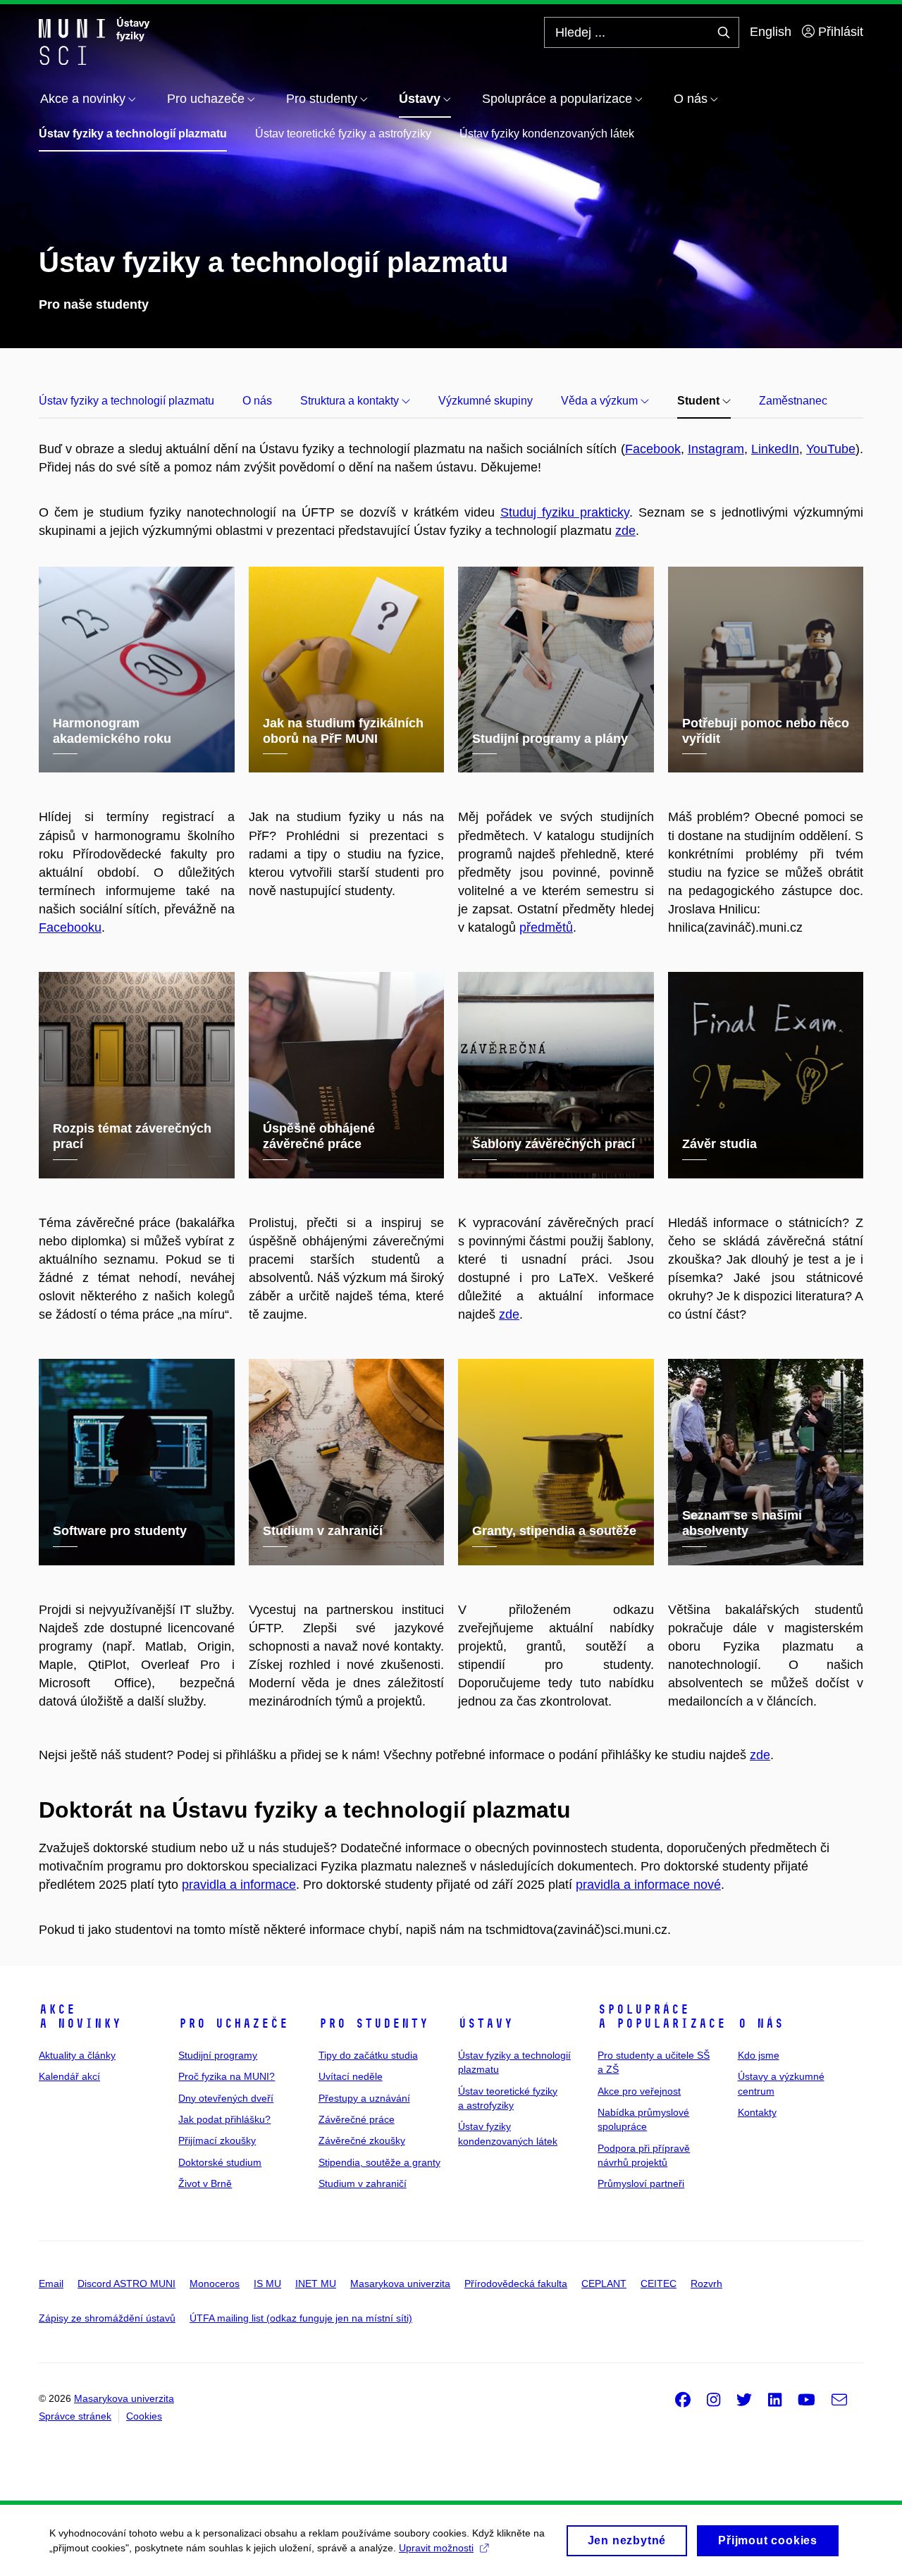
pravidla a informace (239, 1885)
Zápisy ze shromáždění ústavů (107, 2318)
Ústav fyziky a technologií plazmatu (133, 134)
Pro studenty (373, 2023)
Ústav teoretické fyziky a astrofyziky (343, 134)
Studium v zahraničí (363, 2183)
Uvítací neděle (351, 2076)
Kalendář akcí (69, 2076)
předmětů (546, 928)
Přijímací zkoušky (217, 2140)
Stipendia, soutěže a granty (379, 2162)
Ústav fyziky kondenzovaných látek (547, 134)
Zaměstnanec (793, 401)
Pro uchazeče (233, 2023)
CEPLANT (604, 2284)
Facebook (653, 449)
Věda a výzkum (601, 401)
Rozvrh (706, 2284)
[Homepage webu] (94, 41)
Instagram (716, 449)
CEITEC (659, 2284)
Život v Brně (205, 2183)
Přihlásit (839, 32)
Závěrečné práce (357, 2119)
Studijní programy (218, 2055)
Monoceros (215, 2284)
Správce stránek (75, 2416)
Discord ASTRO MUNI (126, 2284)
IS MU (267, 2284)
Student (700, 401)
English (771, 32)
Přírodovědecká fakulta (516, 2284)
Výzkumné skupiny (486, 401)
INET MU (316, 2284)
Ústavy (486, 2023)
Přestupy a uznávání (364, 2098)
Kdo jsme (759, 2055)
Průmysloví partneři (641, 2183)
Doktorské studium (220, 2162)
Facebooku (70, 928)
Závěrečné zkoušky (362, 2140)
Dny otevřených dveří (226, 2098)
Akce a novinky (80, 2016)
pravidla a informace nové (648, 1885)
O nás (257, 401)
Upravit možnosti (436, 2548)
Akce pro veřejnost (639, 2091)
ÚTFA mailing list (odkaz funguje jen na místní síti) (301, 2318)
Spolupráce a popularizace (662, 2016)
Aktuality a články (77, 2055)
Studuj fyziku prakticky (565, 512)
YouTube (831, 449)
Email (51, 2284)
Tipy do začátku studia (368, 2055)
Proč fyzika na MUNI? (227, 2076)
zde (625, 531)
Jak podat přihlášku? (224, 2119)
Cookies (144, 2416)
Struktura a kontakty (351, 401)
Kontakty (757, 2112)
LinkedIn (775, 449)
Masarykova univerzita (400, 2284)
